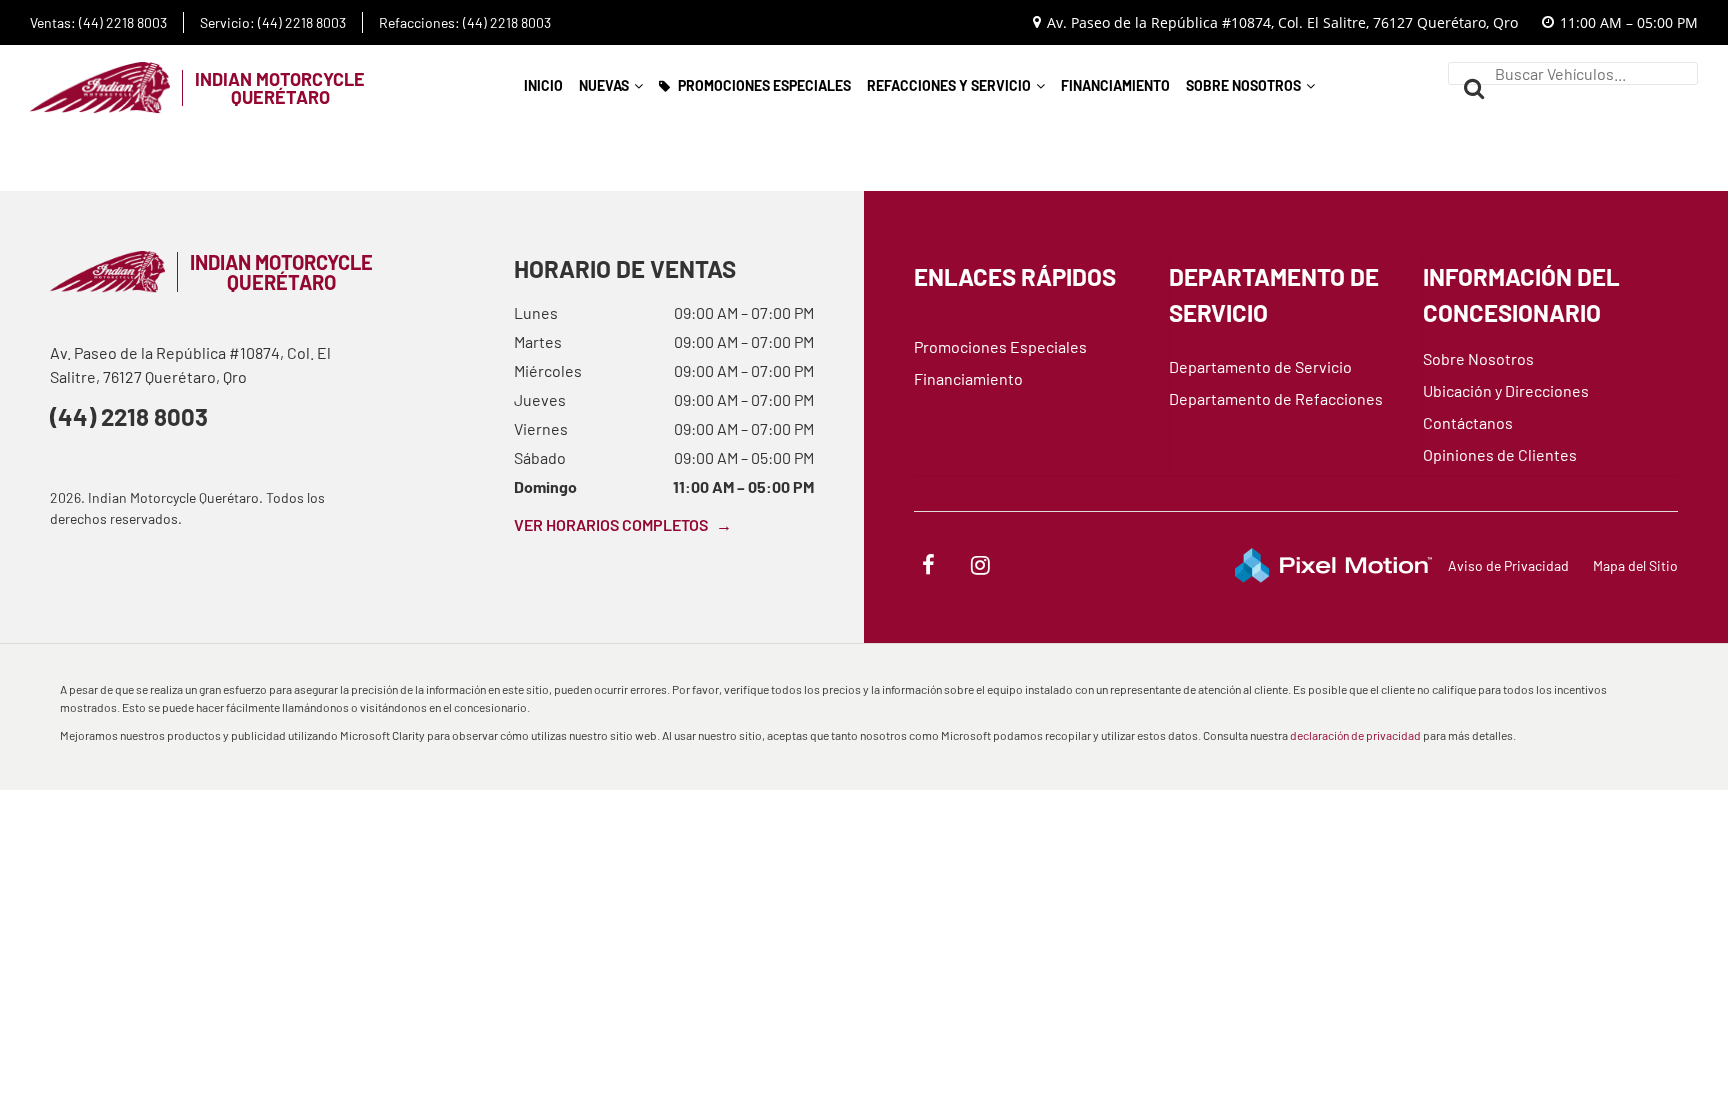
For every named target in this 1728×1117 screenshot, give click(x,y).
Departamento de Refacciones (1276, 398)
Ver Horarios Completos (623, 524)
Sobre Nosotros (1243, 85)
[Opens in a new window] (928, 567)
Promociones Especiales (764, 85)
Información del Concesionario (1521, 294)
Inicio (543, 85)
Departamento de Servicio (1274, 294)
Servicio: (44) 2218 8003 (273, 23)
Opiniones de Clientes (1500, 454)
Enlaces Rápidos (1015, 276)
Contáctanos (1468, 422)
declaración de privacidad (1355, 735)
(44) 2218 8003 (129, 416)
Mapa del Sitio (1635, 565)
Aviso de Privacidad (1508, 565)
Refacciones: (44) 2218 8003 (465, 23)
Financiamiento (1115, 85)
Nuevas (604, 85)
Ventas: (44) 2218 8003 (98, 23)
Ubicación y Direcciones (1506, 390)
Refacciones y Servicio (949, 85)
